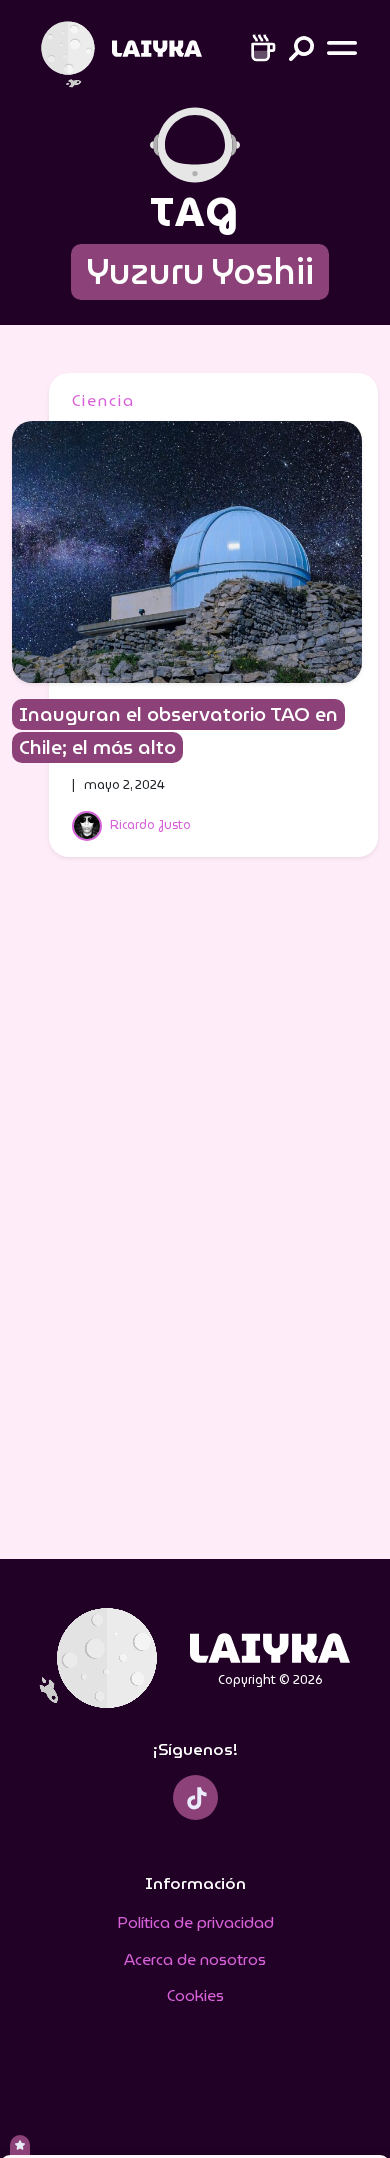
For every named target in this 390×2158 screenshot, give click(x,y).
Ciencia (103, 400)
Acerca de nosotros (195, 1959)
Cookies (195, 1995)
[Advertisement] (195, 1221)
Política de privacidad (195, 1922)
